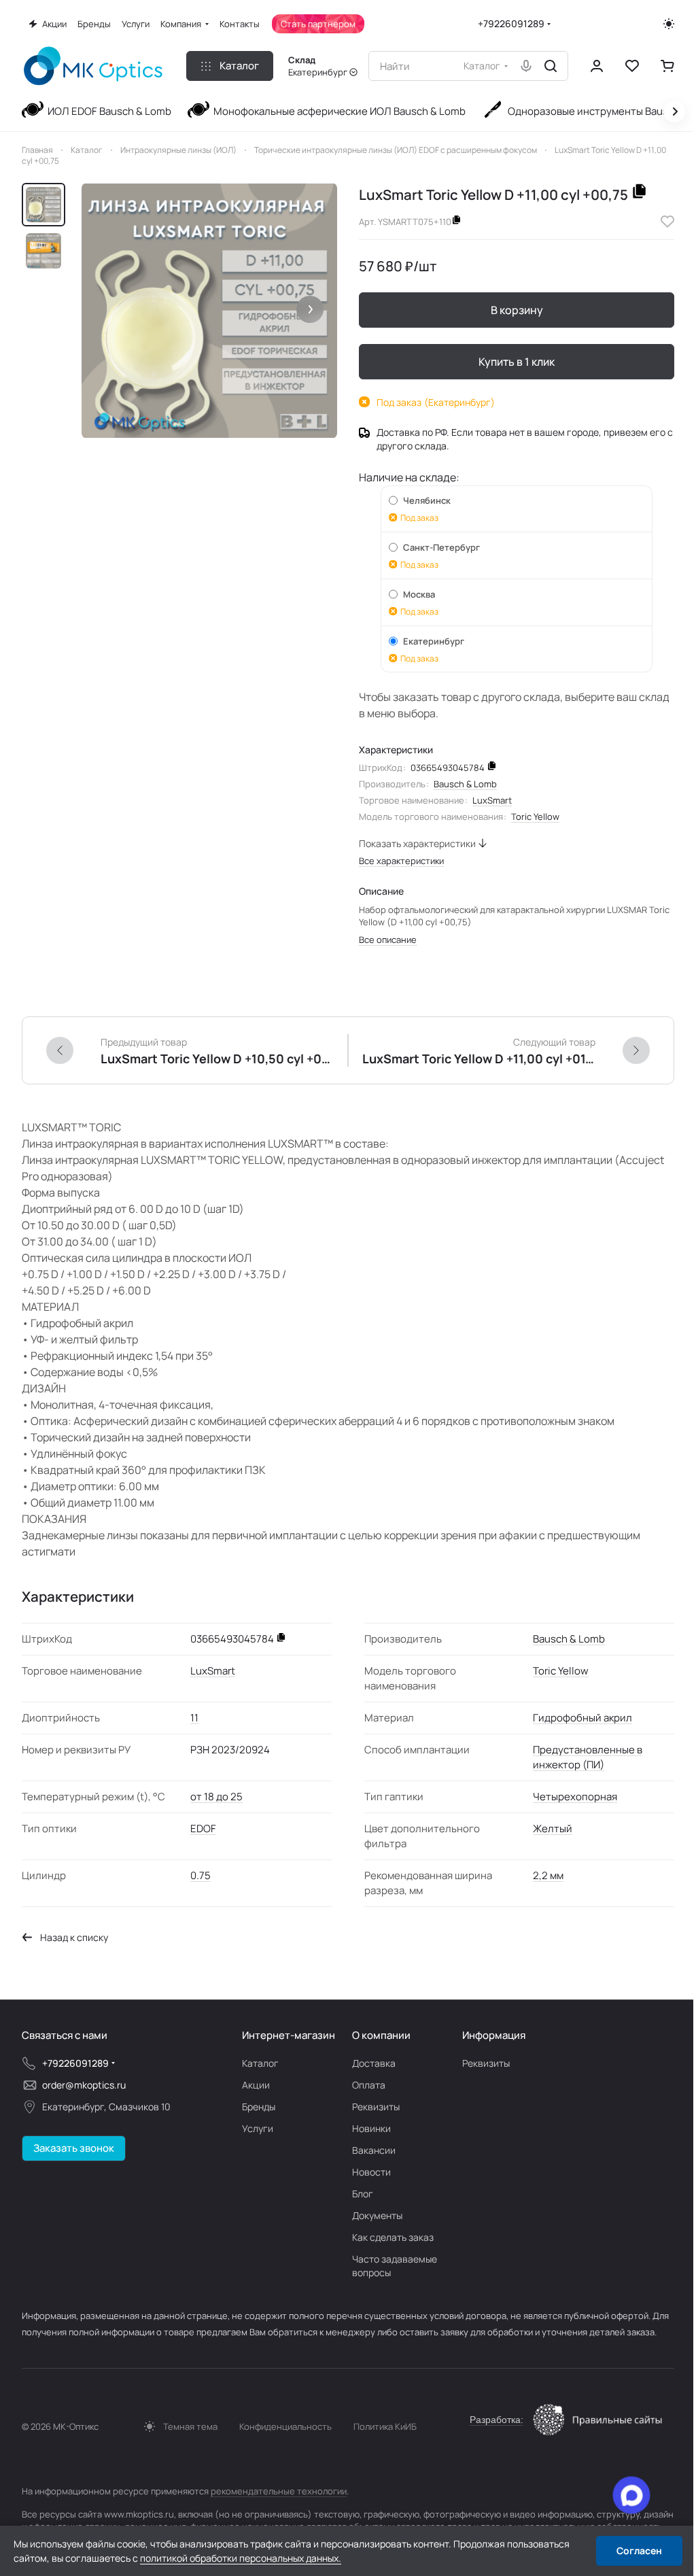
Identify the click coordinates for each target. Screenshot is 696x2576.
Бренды (259, 2107)
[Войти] (597, 66)
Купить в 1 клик (517, 362)
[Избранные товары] (632, 66)
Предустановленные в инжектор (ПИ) (588, 1757)
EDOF (203, 1828)
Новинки (371, 2128)
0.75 (201, 1875)
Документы (377, 2215)
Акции (256, 2085)
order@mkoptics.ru (84, 2085)
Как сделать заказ (393, 2237)
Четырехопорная (575, 1797)
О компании (381, 2035)
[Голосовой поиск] (526, 66)
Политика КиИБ (385, 2426)
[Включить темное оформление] (669, 24)
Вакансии (374, 2150)
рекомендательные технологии (279, 2491)
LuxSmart (492, 800)
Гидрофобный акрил (582, 1718)
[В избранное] (667, 222)
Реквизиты (376, 2107)
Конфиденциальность (285, 2426)
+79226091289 (511, 23)
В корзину (517, 310)
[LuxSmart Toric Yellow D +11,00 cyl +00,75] (209, 311)
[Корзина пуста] (667, 66)
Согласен (639, 2551)
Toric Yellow (535, 817)
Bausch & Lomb (465, 784)
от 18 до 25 (216, 1797)
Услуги (258, 2128)
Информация (494, 2035)
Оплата (369, 2085)
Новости (371, 2172)
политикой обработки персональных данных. (241, 2558)
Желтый (553, 1828)
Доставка (374, 2063)
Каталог (260, 2063)
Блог (363, 2194)
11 (194, 1718)
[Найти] (551, 66)
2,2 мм (548, 1875)
